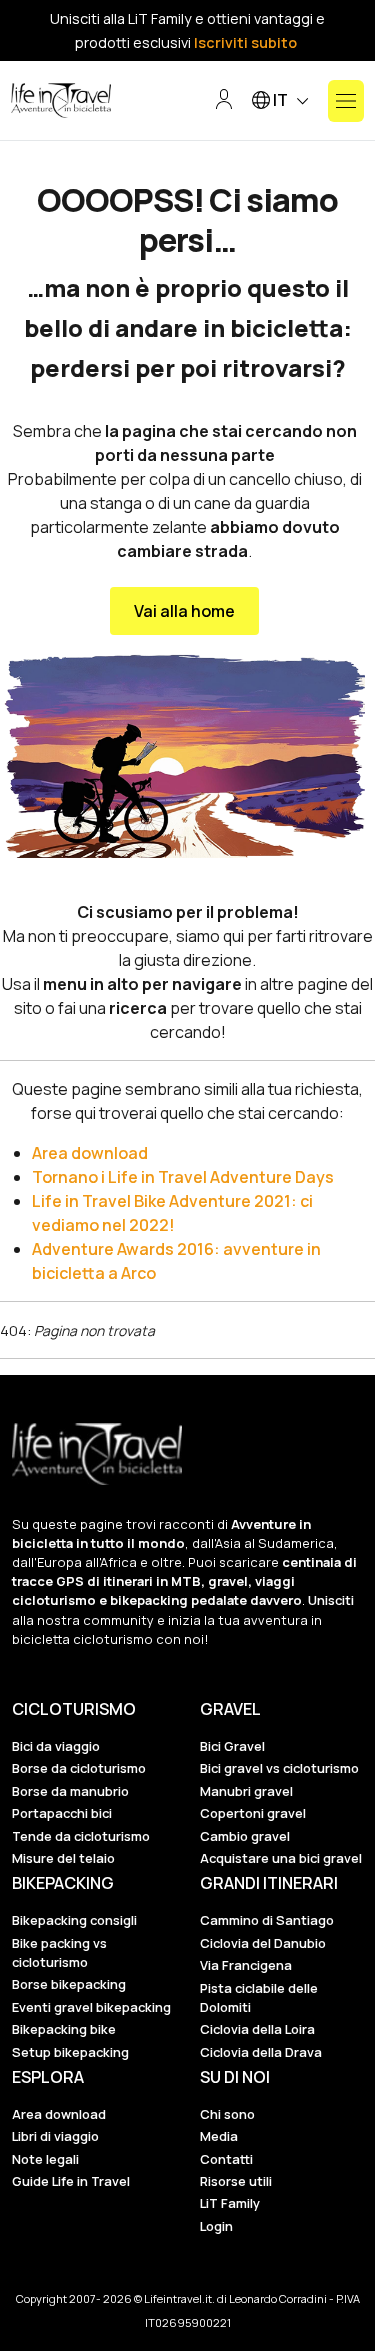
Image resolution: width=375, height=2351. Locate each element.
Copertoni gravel (253, 1813)
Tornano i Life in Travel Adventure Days (183, 1177)
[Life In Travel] (61, 101)
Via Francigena (246, 1965)
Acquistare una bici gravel (281, 1858)
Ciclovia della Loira (257, 2029)
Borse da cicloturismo (79, 1768)
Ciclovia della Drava (261, 2052)
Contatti (226, 2159)
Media (219, 2136)
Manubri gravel (246, 1791)
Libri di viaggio (55, 2136)
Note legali (45, 2159)
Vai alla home (184, 611)
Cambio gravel (245, 1836)
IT (280, 100)
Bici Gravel (232, 1746)
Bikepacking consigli (74, 1920)
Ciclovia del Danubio (263, 1943)
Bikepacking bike (64, 2029)
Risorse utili (236, 2181)
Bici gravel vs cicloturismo (279, 1768)
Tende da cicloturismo (81, 1836)
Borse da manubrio (70, 1791)
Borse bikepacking (69, 1984)
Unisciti (331, 1600)
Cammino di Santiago (267, 1920)
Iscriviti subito (245, 42)
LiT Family (230, 2203)
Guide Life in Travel (71, 2181)
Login (216, 2226)
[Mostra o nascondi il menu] (346, 101)
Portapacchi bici (62, 1813)
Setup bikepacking (70, 2052)
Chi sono (227, 2114)
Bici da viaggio (56, 1746)
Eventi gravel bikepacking (91, 2007)
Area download (90, 1153)
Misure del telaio (63, 1858)
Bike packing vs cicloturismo (59, 1952)
